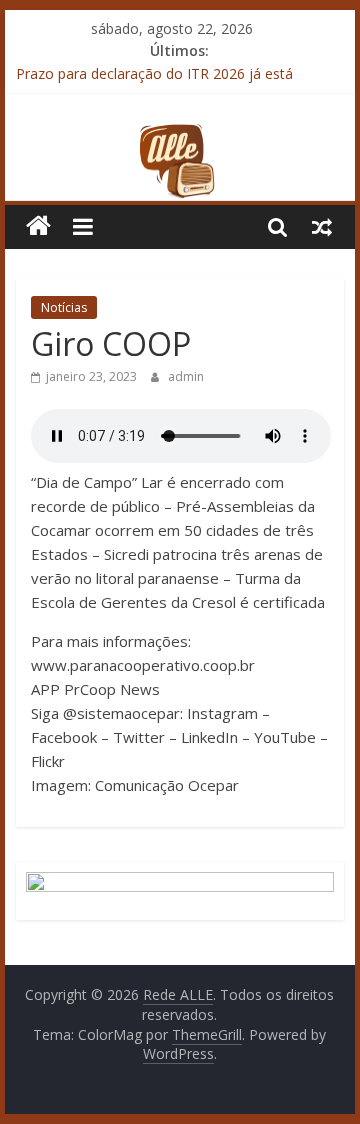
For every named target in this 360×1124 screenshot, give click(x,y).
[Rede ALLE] (179, 135)
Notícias (64, 307)
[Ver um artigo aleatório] (322, 226)
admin (186, 376)
